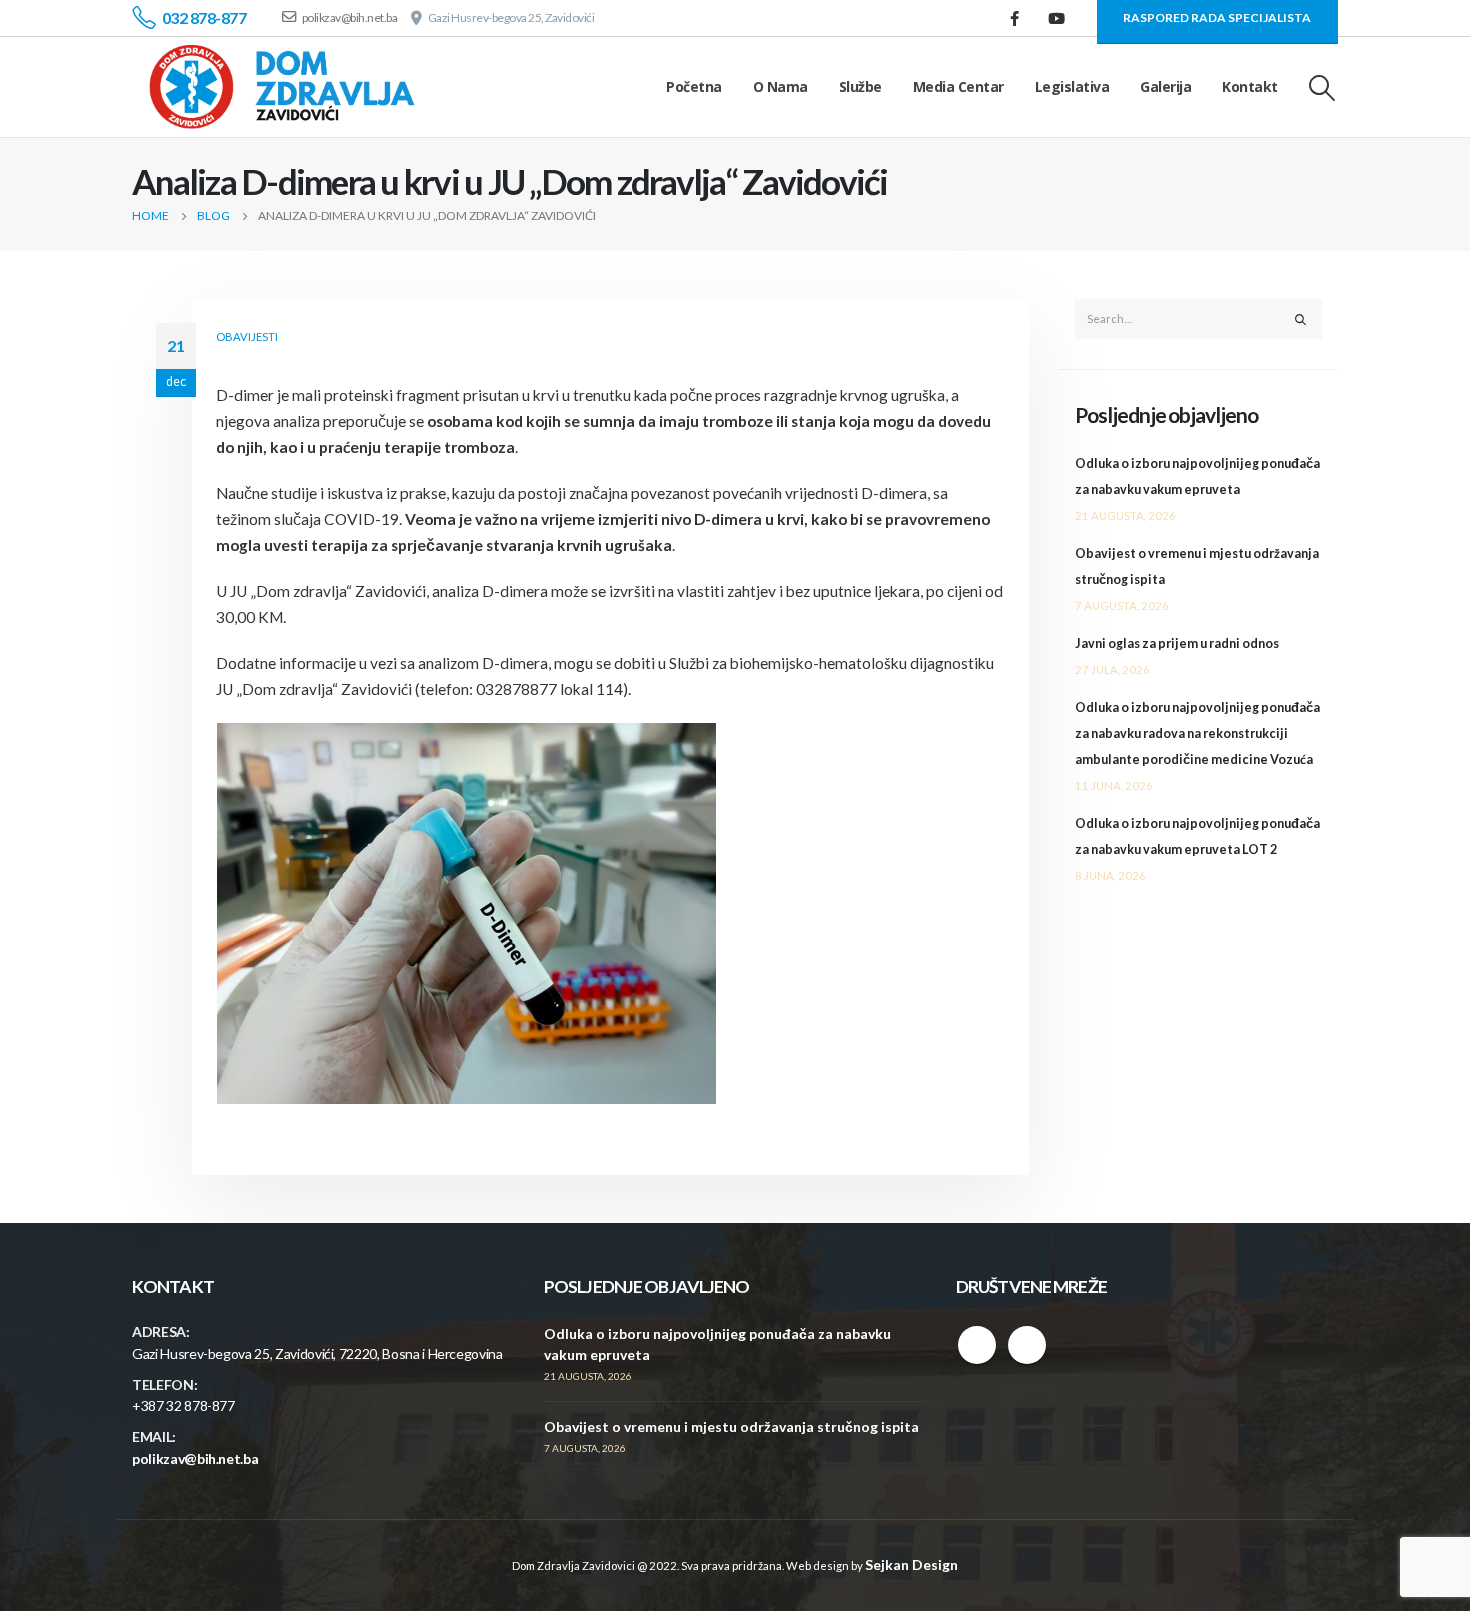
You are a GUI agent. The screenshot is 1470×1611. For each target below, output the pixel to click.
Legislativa (1072, 86)
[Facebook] (1015, 18)
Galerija (1165, 86)
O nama (780, 86)
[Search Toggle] (1322, 87)
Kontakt (1250, 86)
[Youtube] (1057, 18)
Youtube (1027, 1345)
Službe (860, 86)
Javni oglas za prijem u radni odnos (1177, 643)
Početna (694, 86)
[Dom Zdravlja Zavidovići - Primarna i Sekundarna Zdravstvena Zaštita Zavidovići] (282, 87)
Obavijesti (247, 336)
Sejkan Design (911, 1564)
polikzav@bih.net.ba (195, 1458)
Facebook (977, 1345)
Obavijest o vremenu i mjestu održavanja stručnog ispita (731, 1426)
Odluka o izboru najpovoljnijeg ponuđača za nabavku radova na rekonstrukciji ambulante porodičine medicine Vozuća (1197, 733)
